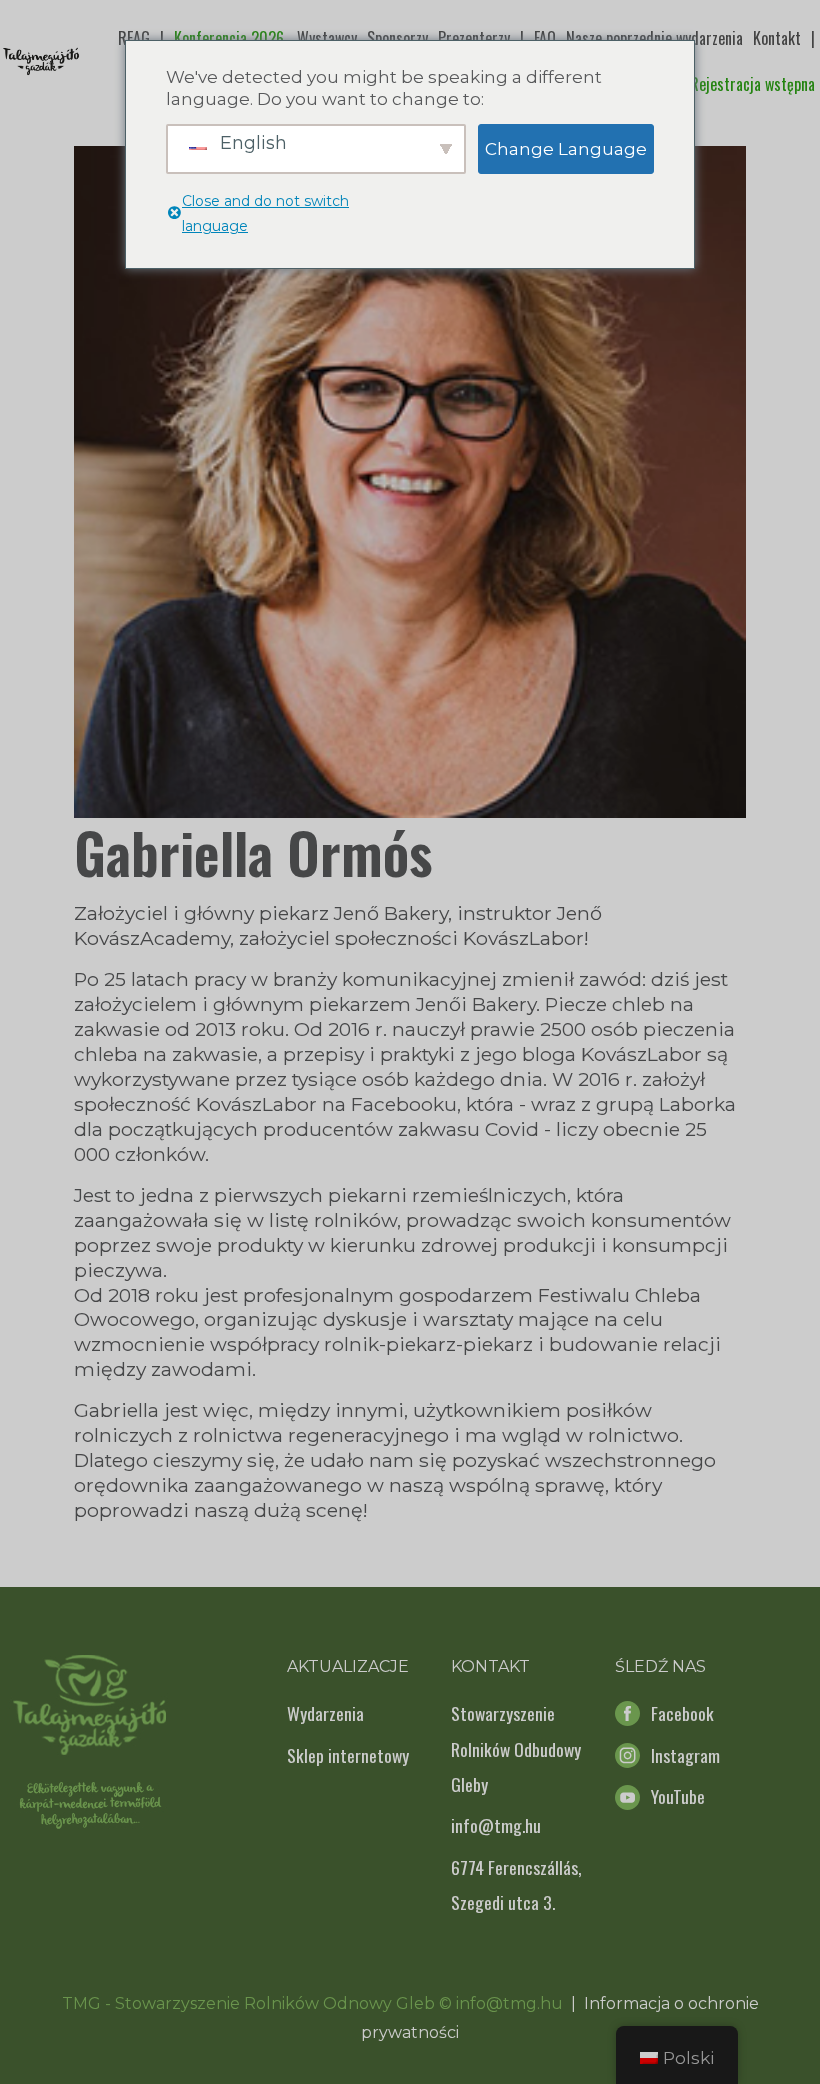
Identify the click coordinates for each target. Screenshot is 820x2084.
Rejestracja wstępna (752, 84)
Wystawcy (327, 38)
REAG (134, 38)
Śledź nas (660, 1666)
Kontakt (777, 38)
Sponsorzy (397, 38)
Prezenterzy (474, 38)
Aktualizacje (348, 1666)
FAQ (545, 38)
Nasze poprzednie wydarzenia (654, 38)
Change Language (566, 149)
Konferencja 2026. (230, 38)
